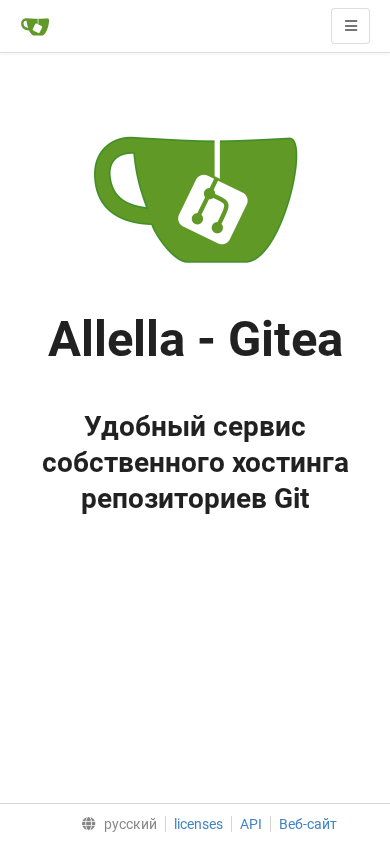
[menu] (114, 824)
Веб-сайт (308, 824)
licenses (198, 824)
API (251, 824)
